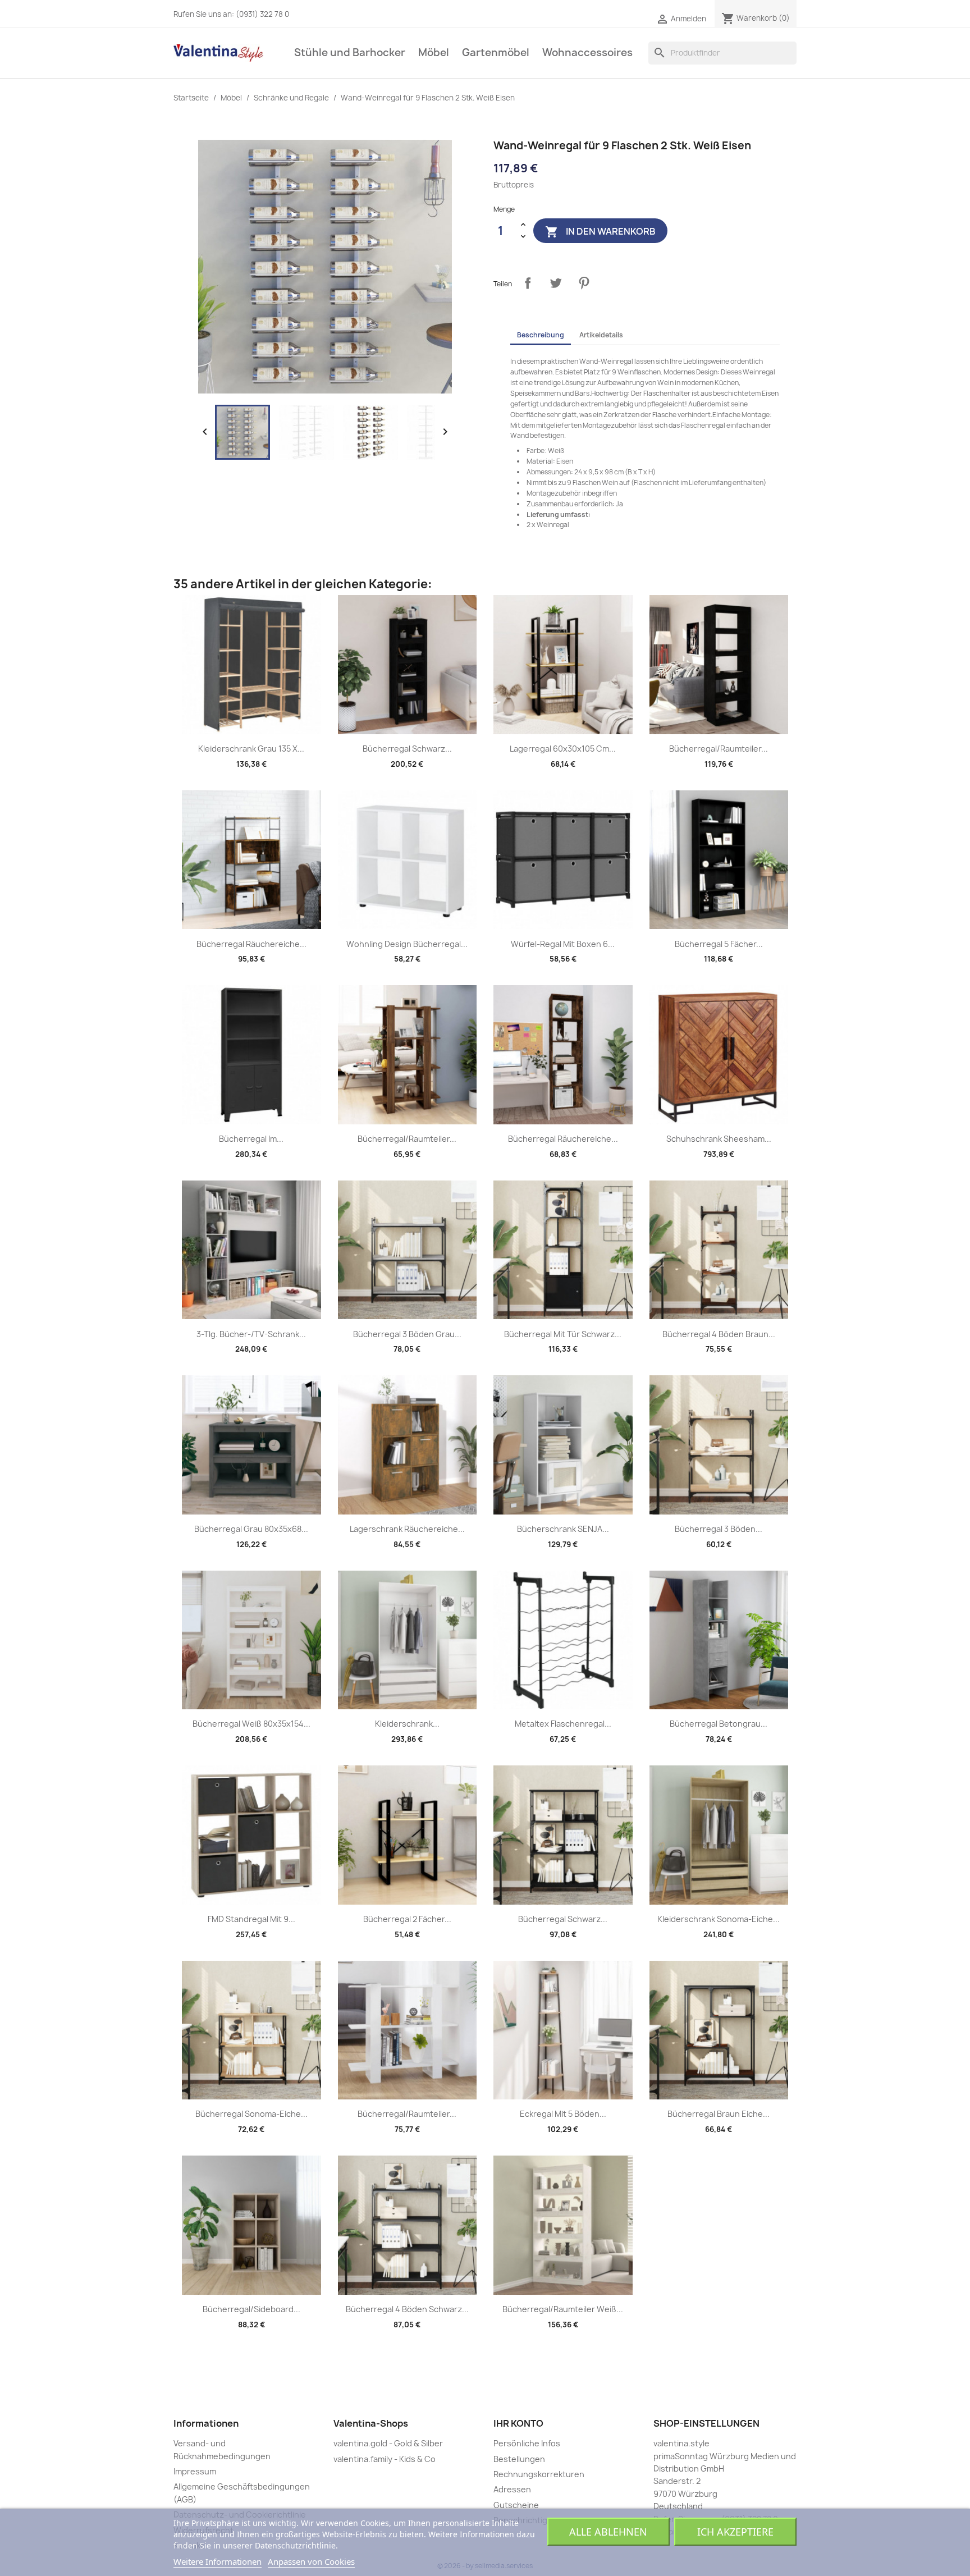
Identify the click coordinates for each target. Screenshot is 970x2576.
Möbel (434, 52)
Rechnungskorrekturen (539, 2474)
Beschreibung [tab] (541, 335)
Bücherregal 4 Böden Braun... (719, 1334)
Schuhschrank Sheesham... (719, 1139)
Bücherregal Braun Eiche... (719, 2114)
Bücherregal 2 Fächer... (407, 1919)
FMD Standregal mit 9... (251, 1919)
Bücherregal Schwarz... (407, 749)
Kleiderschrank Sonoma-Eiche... (719, 1919)
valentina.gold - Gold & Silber (388, 2443)
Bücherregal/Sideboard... (251, 2309)
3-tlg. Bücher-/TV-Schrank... (251, 1334)
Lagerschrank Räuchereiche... (407, 1529)
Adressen (512, 2489)
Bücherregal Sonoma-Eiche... (251, 2114)
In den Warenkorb (600, 232)
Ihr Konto (518, 2423)
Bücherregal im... (251, 1139)
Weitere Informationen (218, 2561)
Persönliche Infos (527, 2443)
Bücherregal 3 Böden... (719, 1529)
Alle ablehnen (608, 2532)
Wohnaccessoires (587, 52)
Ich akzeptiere (735, 2532)
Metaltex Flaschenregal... (563, 1724)
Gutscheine (516, 2505)
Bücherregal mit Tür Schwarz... (563, 1334)
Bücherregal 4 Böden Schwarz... (407, 2309)
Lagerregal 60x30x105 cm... (563, 749)
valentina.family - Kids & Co (385, 2459)
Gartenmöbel (496, 52)
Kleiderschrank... (407, 1724)
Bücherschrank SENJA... (563, 1529)
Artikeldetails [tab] (601, 335)
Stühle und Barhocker (350, 52)
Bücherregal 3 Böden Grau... (407, 1334)
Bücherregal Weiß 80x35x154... (251, 1724)
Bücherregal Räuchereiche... (251, 944)
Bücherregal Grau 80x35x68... (251, 1529)
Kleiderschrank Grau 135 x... (251, 749)
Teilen (528, 283)
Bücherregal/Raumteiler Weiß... (563, 2309)
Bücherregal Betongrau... (719, 1724)
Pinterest (584, 283)
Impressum (195, 2471)
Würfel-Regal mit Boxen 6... (563, 944)
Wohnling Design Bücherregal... (407, 944)
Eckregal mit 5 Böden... (563, 2114)
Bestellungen (519, 2459)
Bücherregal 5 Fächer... (719, 944)
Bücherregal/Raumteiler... (719, 749)
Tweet (556, 283)
